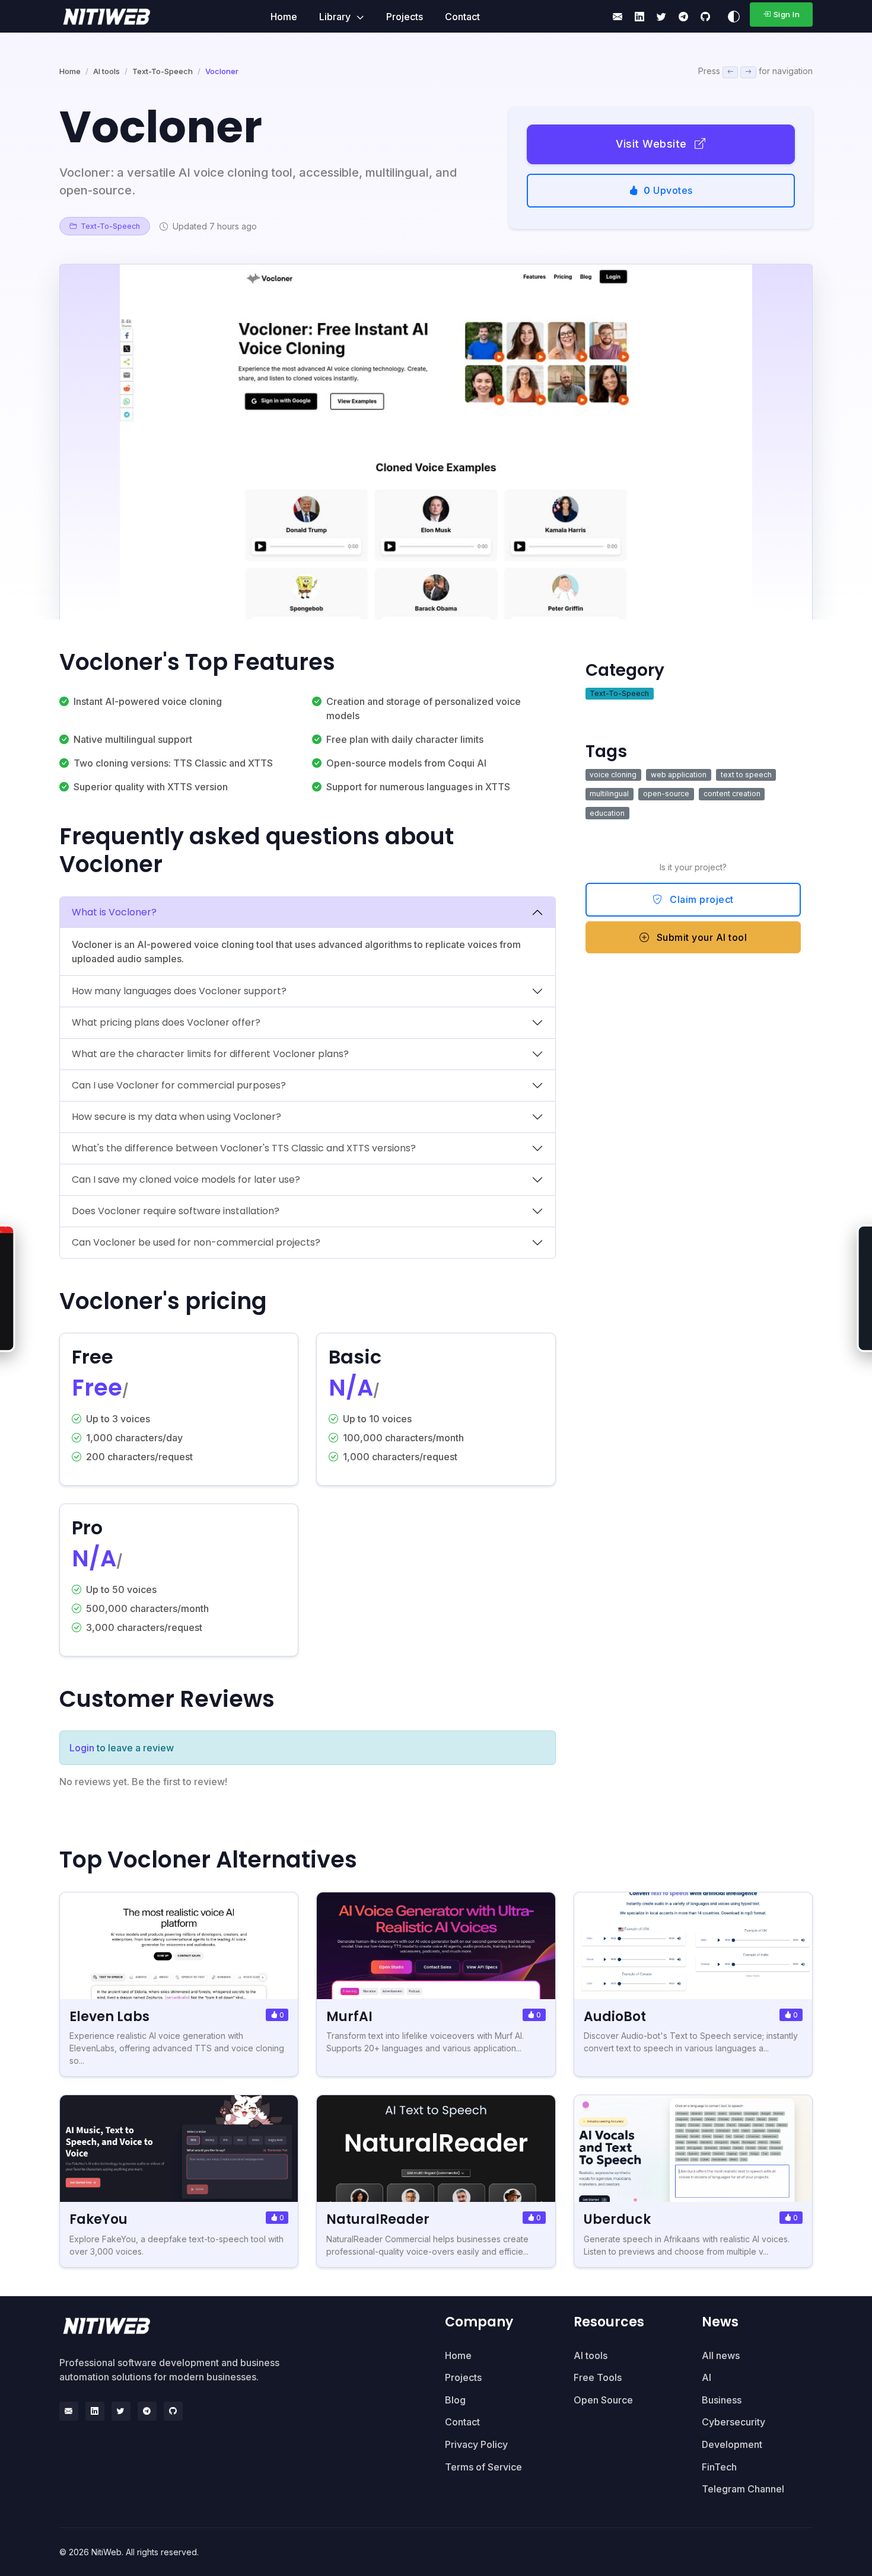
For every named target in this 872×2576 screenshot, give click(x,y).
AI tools (106, 71)
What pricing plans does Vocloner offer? (166, 1022)
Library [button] (336, 17)
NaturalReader (378, 2219)
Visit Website (653, 144)
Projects (405, 17)
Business (722, 2400)
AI (706, 2377)
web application (679, 775)
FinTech (719, 2467)
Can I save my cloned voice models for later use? (186, 1180)
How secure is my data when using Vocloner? (176, 1117)
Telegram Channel (743, 2489)
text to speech (746, 775)
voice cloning (613, 775)
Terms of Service (483, 2467)
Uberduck (617, 2219)
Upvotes (668, 190)
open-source (666, 794)
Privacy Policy (476, 2444)
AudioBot (615, 2017)
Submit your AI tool (700, 937)
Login (82, 1748)
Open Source (603, 2400)
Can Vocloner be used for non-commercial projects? (196, 1242)
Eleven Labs (109, 2017)
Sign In (787, 14)
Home (284, 17)
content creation (732, 794)
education (607, 813)
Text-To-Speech (163, 71)
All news (721, 2355)
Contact (462, 17)
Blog (455, 2400)
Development (732, 2444)
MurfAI (349, 2017)
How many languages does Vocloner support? (179, 991)
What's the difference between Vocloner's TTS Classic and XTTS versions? (244, 1148)
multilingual (609, 794)
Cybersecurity (733, 2422)
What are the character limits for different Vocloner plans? (210, 1054)
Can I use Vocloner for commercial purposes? (179, 1085)
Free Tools (598, 2377)
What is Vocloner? (114, 912)
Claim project (701, 899)
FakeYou (98, 2219)
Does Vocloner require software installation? (176, 1211)
